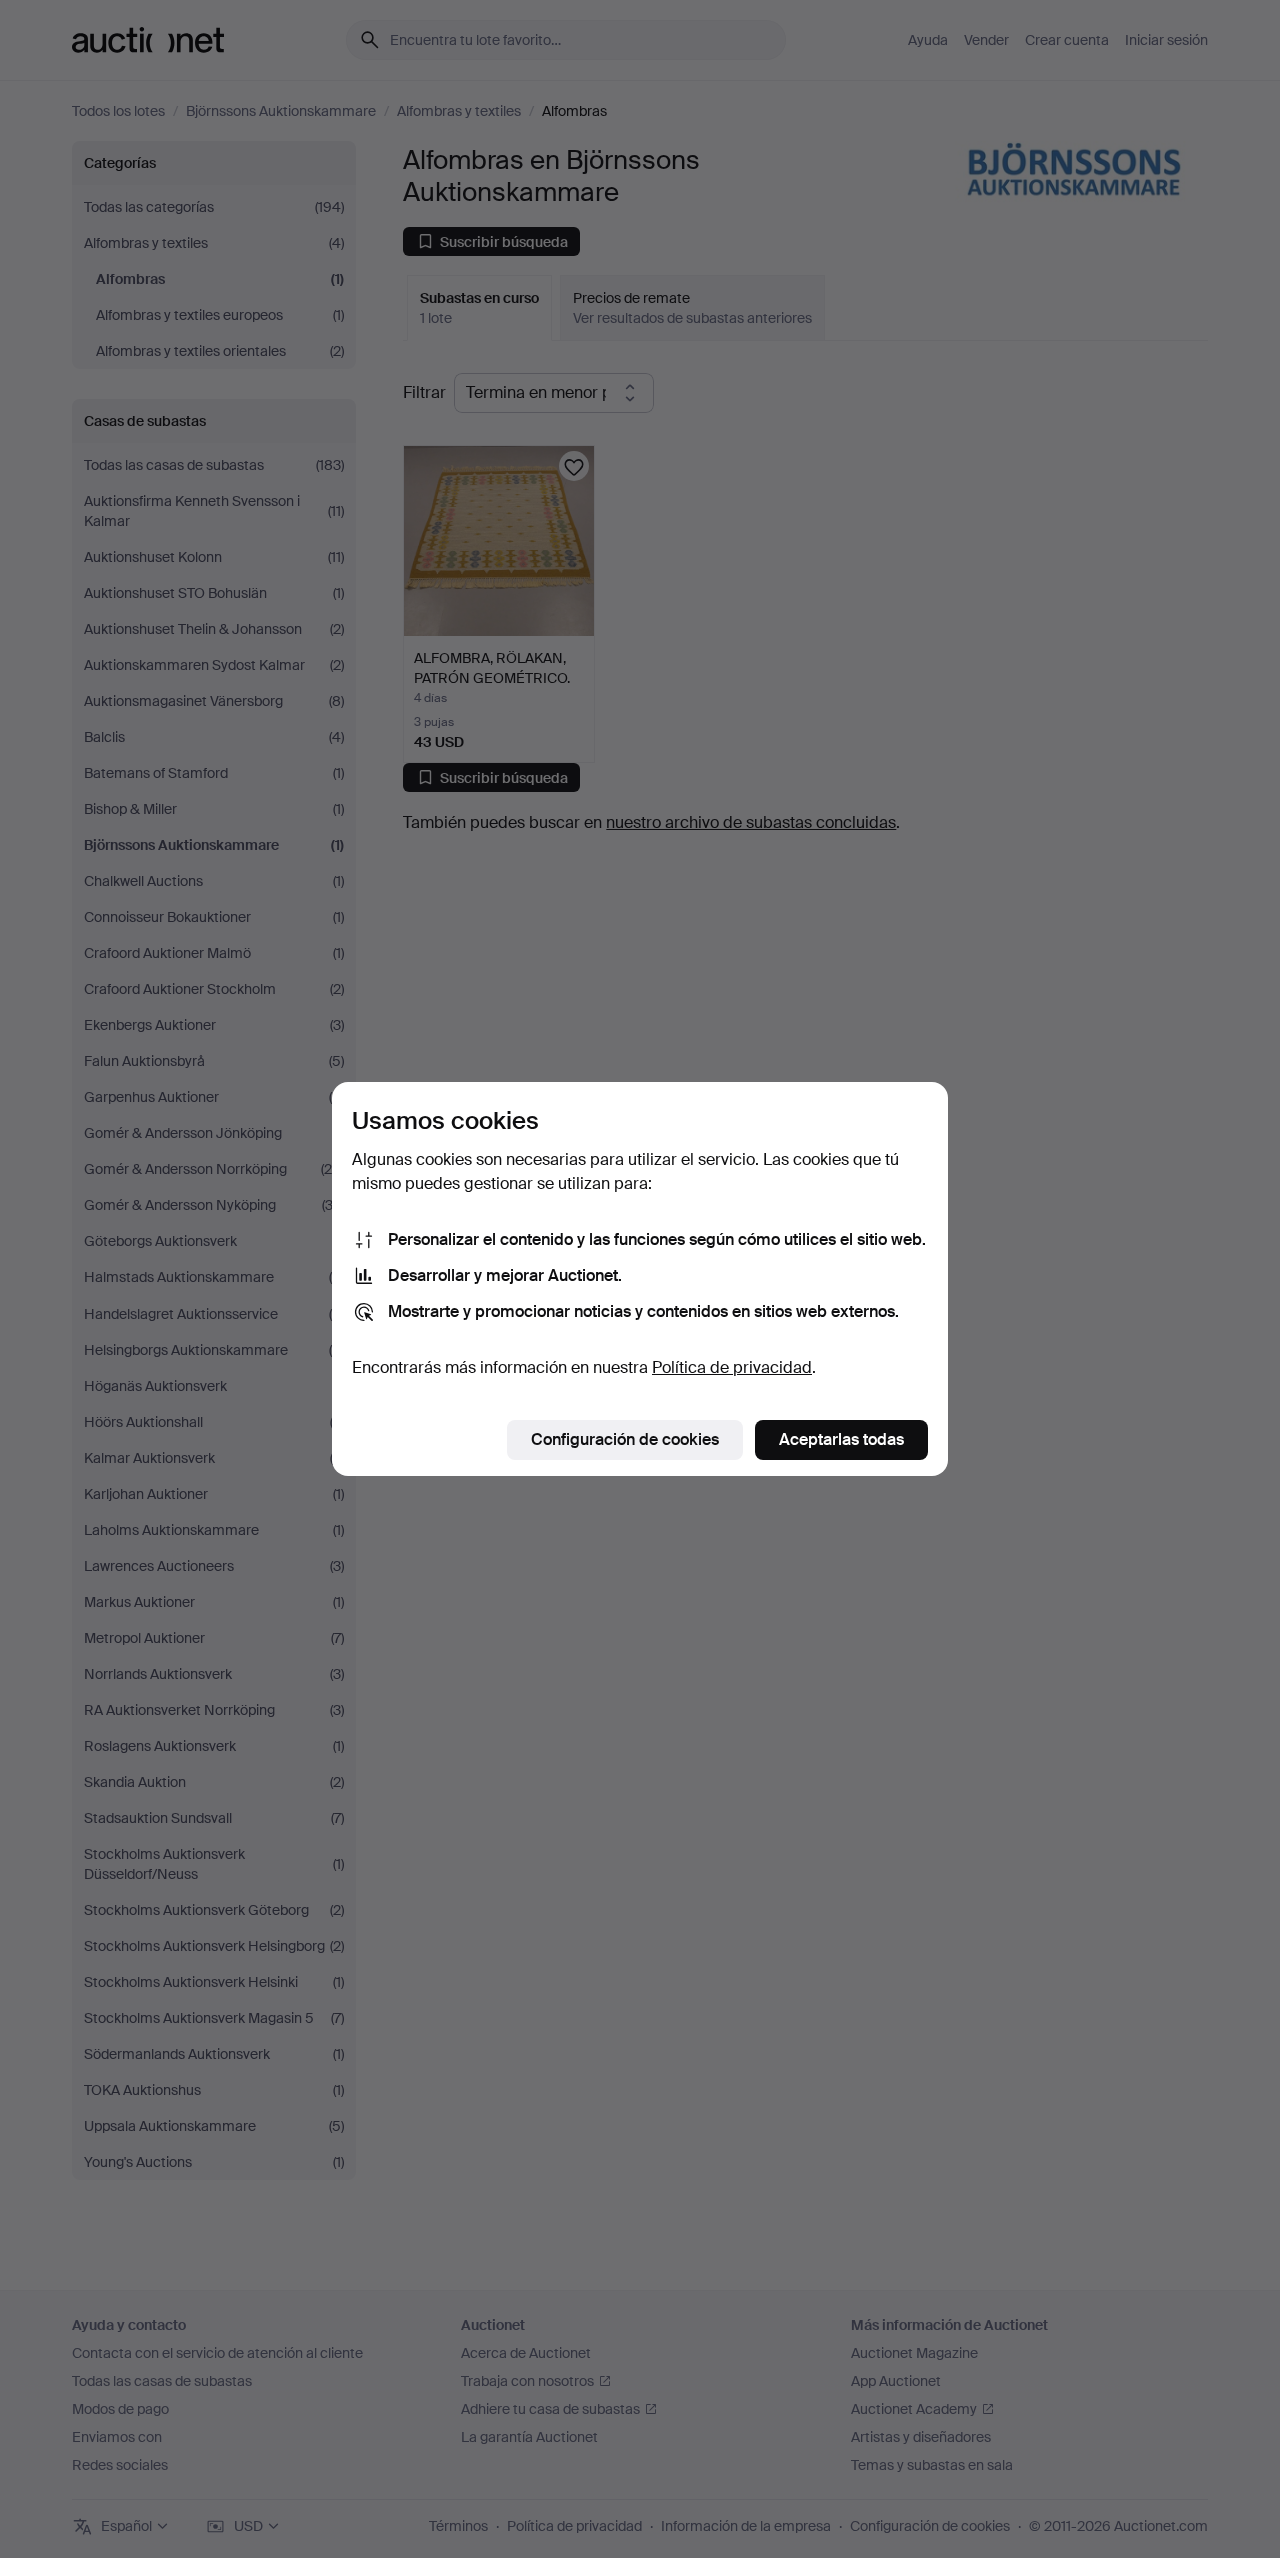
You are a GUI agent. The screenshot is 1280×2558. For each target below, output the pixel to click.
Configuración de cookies (625, 1439)
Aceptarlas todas (841, 1439)
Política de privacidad (732, 1367)
